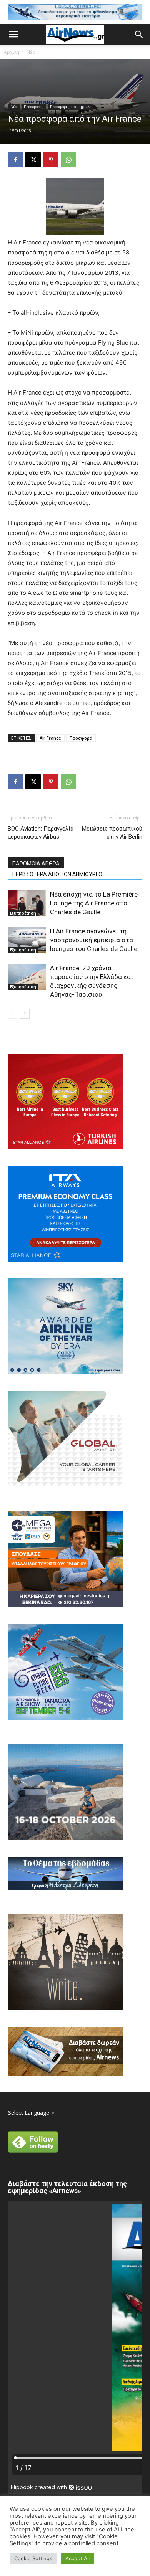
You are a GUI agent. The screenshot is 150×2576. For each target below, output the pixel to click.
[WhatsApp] (68, 160)
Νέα (31, 52)
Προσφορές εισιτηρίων (70, 107)
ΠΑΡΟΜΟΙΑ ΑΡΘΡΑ (36, 864)
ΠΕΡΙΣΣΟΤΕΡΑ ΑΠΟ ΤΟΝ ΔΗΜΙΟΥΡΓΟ (57, 874)
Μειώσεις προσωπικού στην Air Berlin (112, 833)
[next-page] (25, 1014)
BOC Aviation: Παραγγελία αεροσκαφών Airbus (41, 833)
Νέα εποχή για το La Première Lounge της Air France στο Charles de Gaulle (94, 903)
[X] (33, 160)
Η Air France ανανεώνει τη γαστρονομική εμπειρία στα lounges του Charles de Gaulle (94, 940)
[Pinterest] (51, 160)
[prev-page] (12, 1014)
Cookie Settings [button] (33, 2558)
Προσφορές (34, 107)
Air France (50, 738)
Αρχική (12, 52)
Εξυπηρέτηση (23, 913)
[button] (13, 35)
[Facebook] (15, 160)
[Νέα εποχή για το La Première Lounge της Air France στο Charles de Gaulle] (27, 903)
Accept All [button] (77, 2558)
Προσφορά (81, 738)
